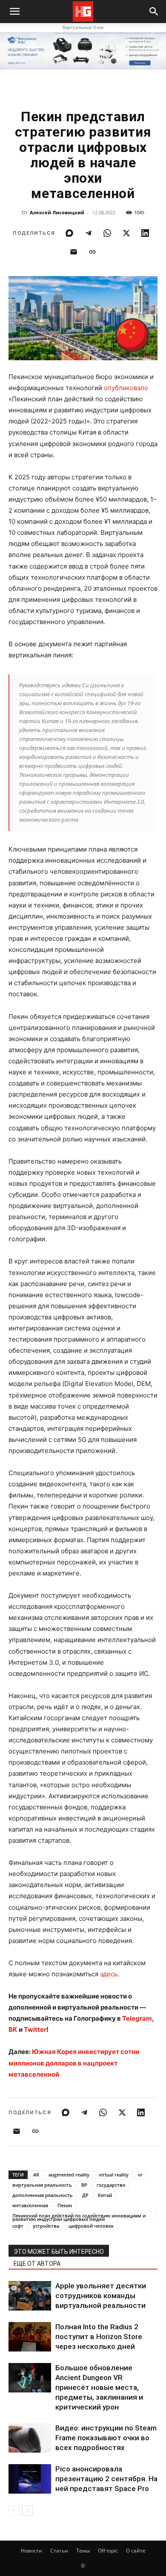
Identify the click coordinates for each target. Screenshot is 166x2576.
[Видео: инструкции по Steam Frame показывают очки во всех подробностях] (30, 2438)
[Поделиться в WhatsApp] (107, 233)
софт (18, 2226)
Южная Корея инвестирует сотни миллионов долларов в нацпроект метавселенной (74, 2063)
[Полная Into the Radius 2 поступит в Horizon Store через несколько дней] (30, 2337)
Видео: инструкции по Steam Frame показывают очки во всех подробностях (106, 2438)
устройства (46, 2226)
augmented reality (69, 2175)
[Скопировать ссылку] (92, 252)
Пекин (65, 2205)
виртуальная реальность (42, 2185)
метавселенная (30, 2205)
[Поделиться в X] (126, 233)
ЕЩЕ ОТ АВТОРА (37, 2264)
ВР (84, 2185)
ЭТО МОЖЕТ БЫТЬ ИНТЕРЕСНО (59, 2252)
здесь (109, 1974)
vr (140, 2175)
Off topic (108, 2551)
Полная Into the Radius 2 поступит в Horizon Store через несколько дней (99, 2337)
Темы (83, 2551)
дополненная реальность (43, 2195)
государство (111, 2185)
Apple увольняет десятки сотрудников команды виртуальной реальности (101, 2296)
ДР (85, 2195)
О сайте (136, 2551)
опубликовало (126, 388)
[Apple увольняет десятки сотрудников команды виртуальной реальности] (30, 2296)
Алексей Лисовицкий (57, 212)
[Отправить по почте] (74, 252)
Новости (31, 2551)
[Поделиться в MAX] (69, 233)
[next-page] (27, 2510)
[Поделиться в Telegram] (89, 233)
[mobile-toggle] (14, 12)
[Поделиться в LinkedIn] (145, 233)
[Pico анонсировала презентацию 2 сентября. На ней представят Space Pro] (30, 2479)
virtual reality (114, 2175)
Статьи (59, 2551)
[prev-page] (14, 2510)
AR (36, 2175)
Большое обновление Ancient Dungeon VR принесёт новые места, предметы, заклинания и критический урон (99, 2387)
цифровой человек (91, 2226)
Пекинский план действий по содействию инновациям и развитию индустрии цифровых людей (79, 2216)
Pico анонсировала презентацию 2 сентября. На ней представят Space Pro (106, 2479)
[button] (154, 12)
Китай (105, 2195)
